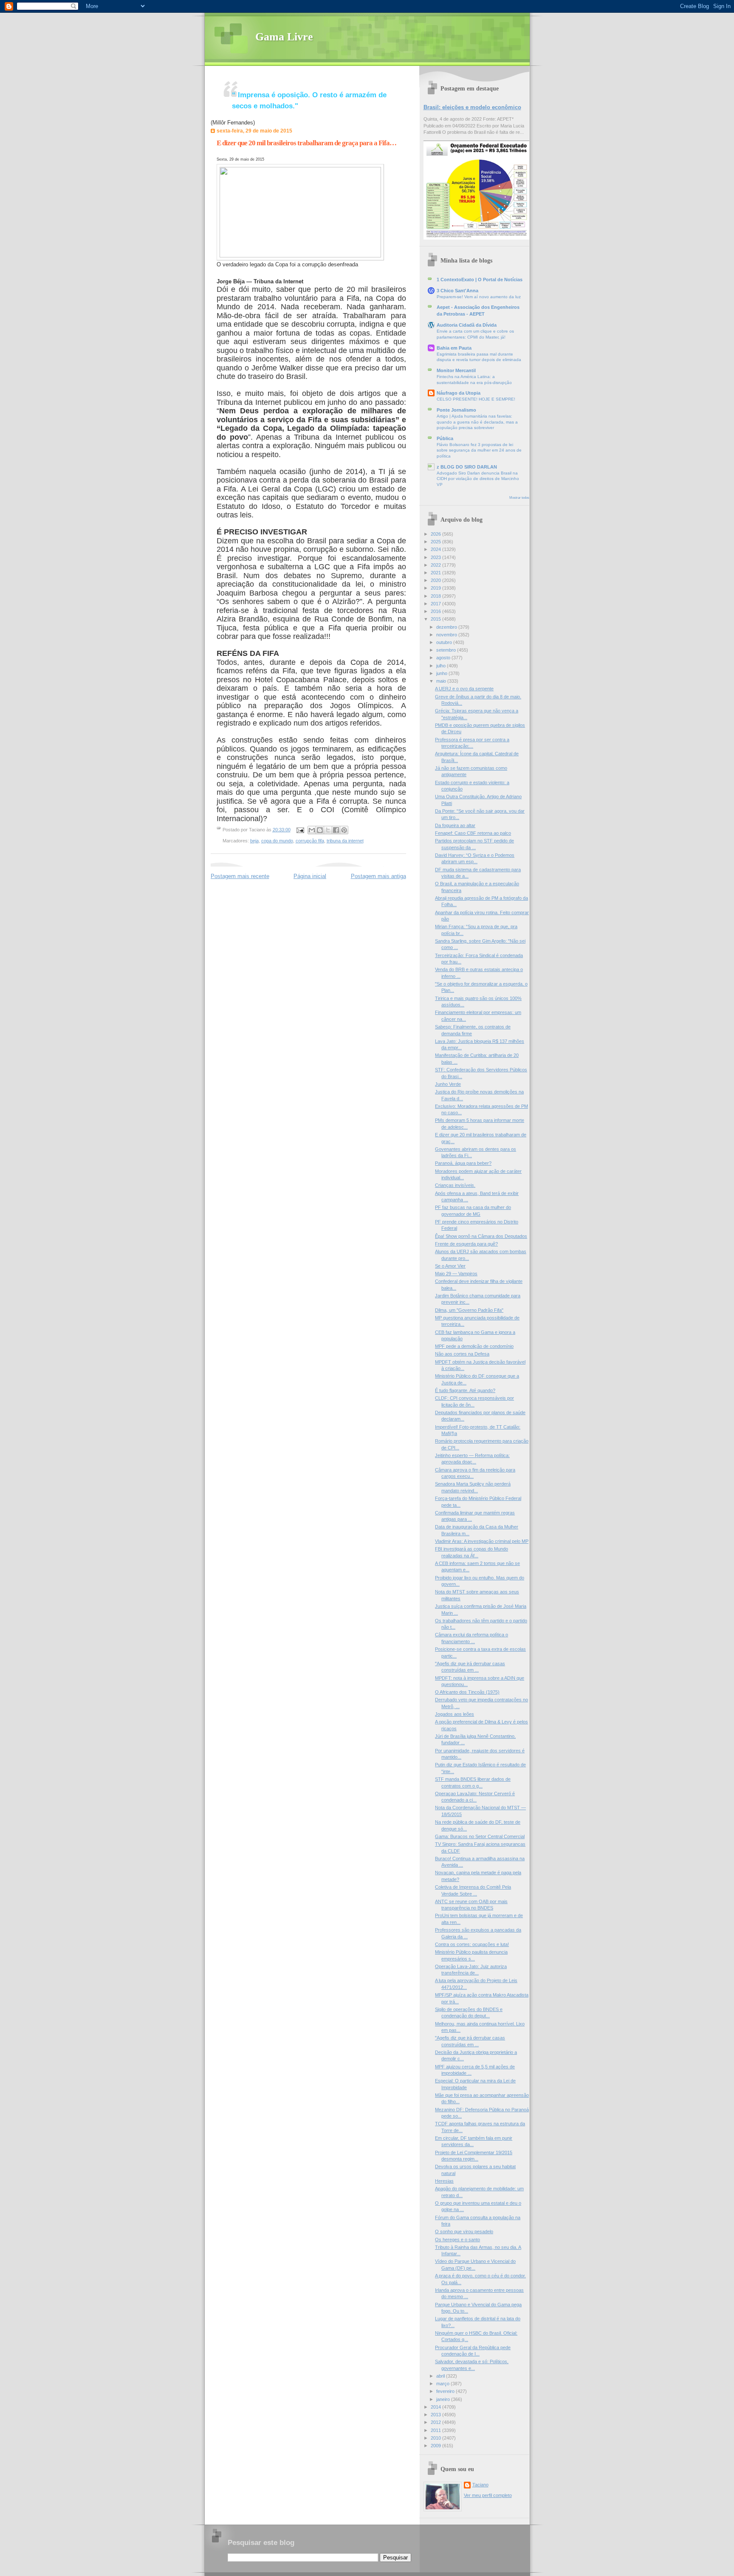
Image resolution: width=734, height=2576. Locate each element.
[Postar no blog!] (320, 830)
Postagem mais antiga (378, 876)
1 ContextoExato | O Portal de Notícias (480, 280)
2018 (436, 596)
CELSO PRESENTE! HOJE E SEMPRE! (476, 399)
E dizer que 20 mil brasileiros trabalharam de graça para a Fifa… (306, 143)
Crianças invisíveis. (455, 1185)
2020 (436, 580)
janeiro (444, 2399)
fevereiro (446, 2391)
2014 (436, 2407)
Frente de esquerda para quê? (466, 1244)
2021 (436, 573)
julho (442, 666)
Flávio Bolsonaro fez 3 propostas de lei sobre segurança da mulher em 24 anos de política (479, 450)
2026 (436, 534)
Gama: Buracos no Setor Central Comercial (480, 1836)
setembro (447, 650)
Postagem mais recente (240, 876)
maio (442, 681)
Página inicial (310, 876)
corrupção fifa (310, 841)
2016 (436, 611)
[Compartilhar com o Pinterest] (344, 830)
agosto (444, 658)
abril (441, 2376)
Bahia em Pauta (454, 348)
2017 (436, 604)
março (443, 2384)
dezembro (447, 627)
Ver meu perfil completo (488, 2495)
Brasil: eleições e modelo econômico (472, 107)
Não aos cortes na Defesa (462, 1354)
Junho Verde (448, 1084)
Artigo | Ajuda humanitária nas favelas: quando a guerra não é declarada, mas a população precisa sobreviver (477, 422)
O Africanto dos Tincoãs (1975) (467, 1692)
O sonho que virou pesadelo (464, 2231)
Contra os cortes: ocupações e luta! (472, 1944)
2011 (436, 2430)
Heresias (444, 2181)
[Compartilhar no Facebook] (336, 830)
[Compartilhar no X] (328, 830)
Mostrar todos (519, 498)
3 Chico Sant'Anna (457, 291)
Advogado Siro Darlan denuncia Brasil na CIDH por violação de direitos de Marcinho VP (478, 479)
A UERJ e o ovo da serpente (464, 689)
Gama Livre (284, 37)
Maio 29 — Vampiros (456, 1274)
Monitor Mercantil (456, 370)
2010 (436, 2438)
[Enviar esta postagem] (300, 830)
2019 (436, 588)
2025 (436, 542)
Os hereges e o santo (457, 2240)
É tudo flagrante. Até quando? (465, 1390)
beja (254, 841)
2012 (436, 2422)
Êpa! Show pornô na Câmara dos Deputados (481, 1236)
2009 (436, 2446)
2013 (436, 2415)
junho (442, 673)
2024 (436, 549)
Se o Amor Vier (450, 1266)
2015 (436, 619)
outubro (445, 642)
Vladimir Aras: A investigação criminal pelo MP (482, 1541)
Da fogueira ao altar (455, 825)
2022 (436, 565)
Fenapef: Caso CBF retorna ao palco (473, 833)
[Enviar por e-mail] (312, 830)
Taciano (480, 2485)
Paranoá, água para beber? (463, 1163)
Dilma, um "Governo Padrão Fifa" (469, 1310)
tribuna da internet (345, 841)
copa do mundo (277, 841)
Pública (445, 438)
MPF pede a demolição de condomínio (474, 1346)
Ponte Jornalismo (456, 410)
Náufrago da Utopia (459, 393)
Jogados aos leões (455, 1714)
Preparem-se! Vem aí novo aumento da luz (479, 297)
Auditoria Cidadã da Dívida (467, 325)
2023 (436, 557)
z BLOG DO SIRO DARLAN (467, 467)
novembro (447, 635)
